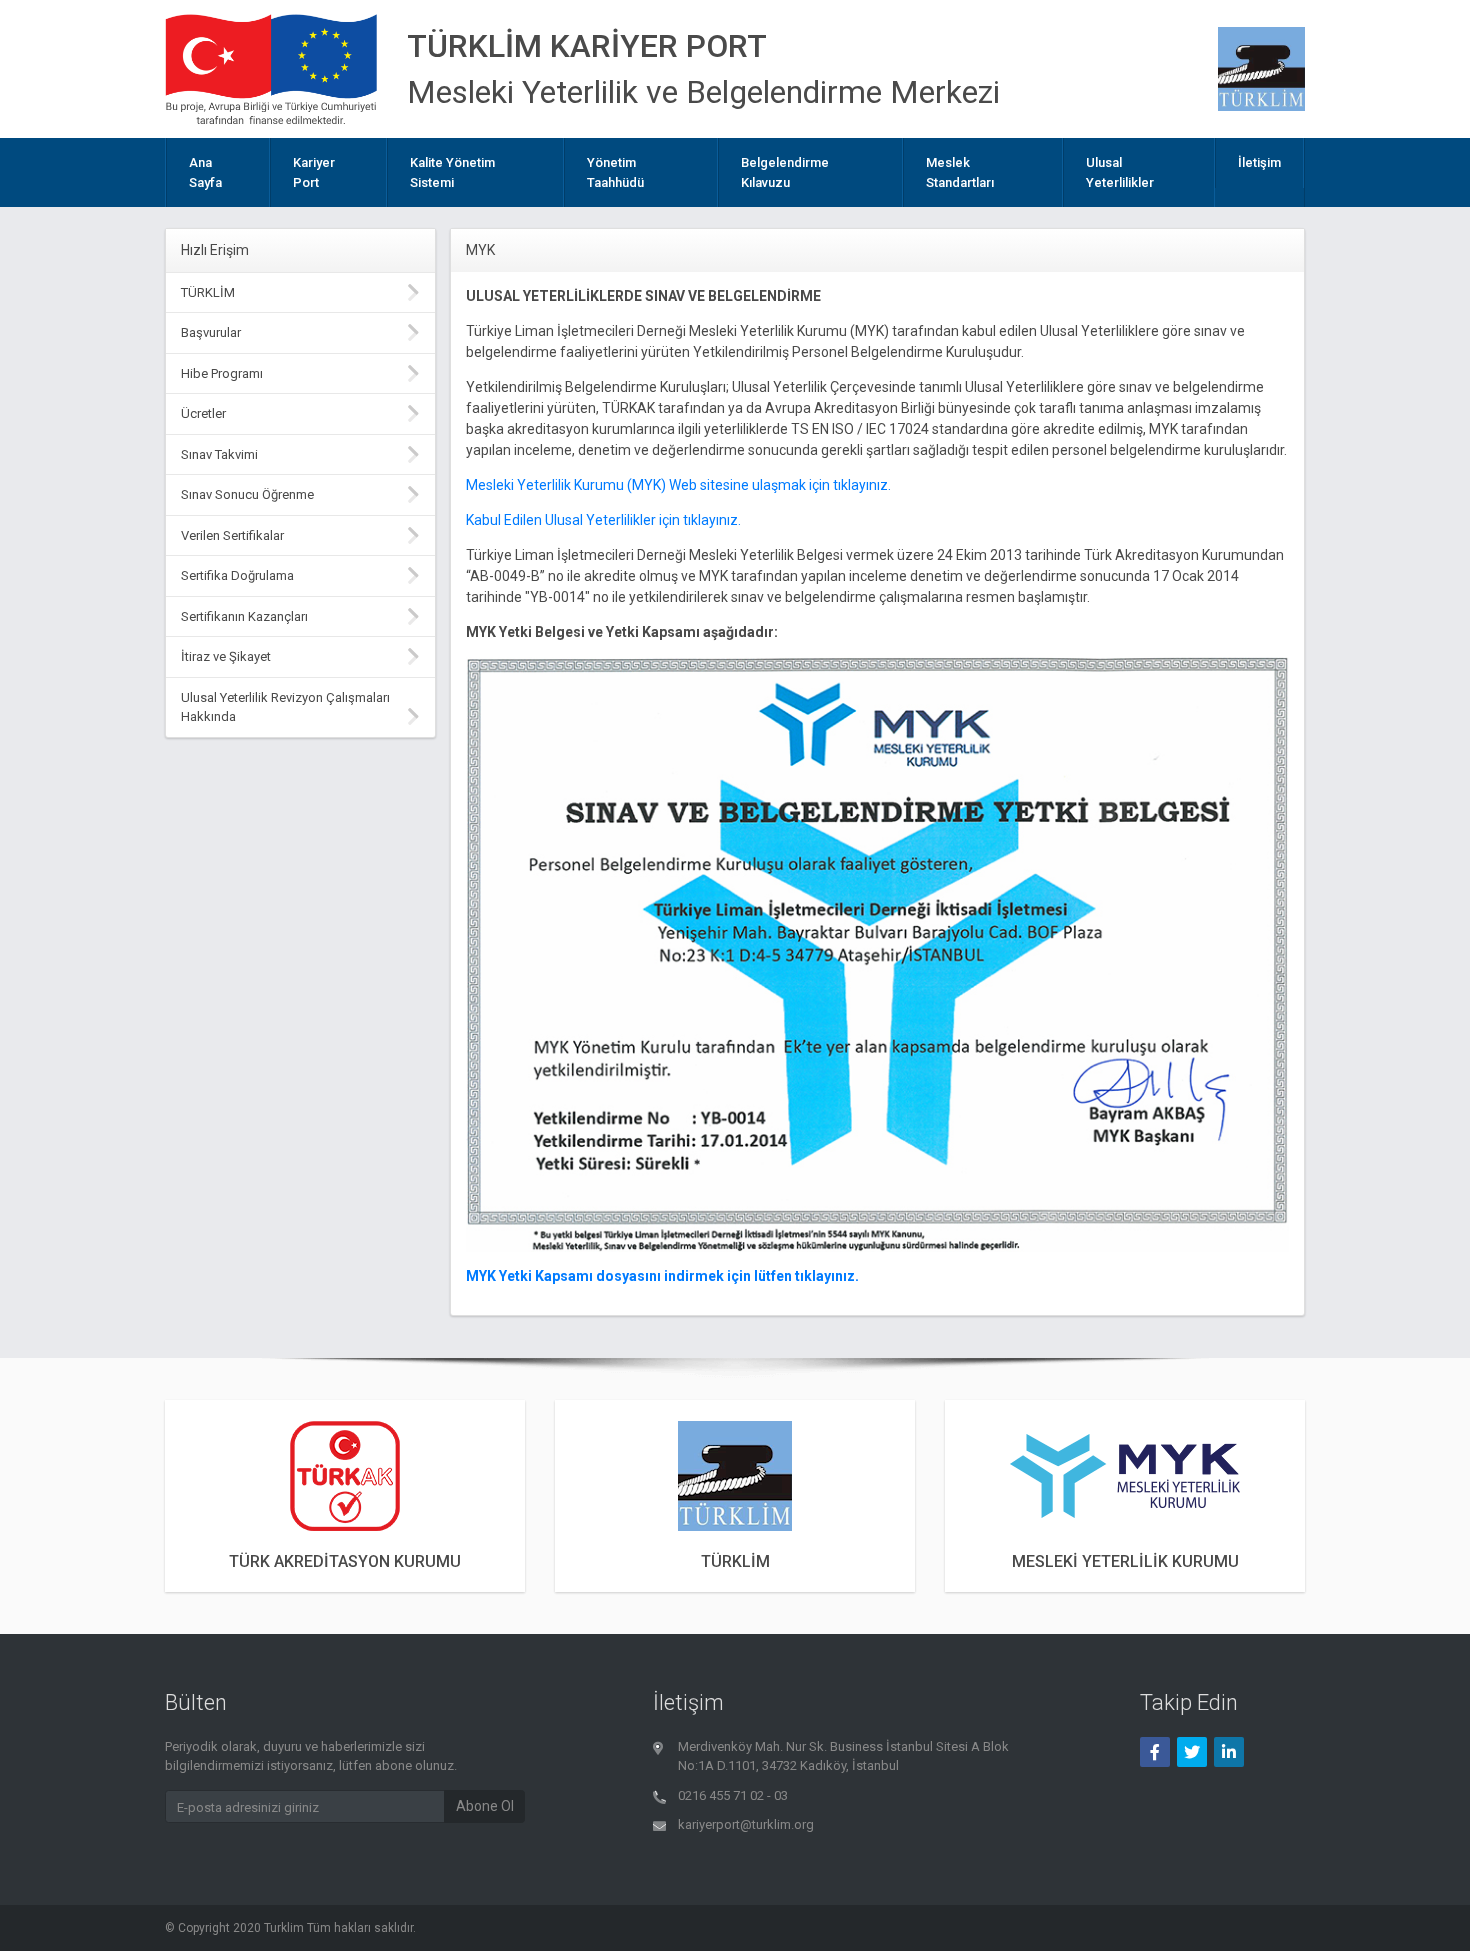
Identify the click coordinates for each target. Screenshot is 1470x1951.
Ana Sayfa (205, 172)
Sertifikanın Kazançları (244, 616)
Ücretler (203, 413)
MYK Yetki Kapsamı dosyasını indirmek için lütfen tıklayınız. (662, 1276)
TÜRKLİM (208, 292)
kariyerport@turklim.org (746, 1824)
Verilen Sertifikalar (232, 535)
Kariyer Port (314, 172)
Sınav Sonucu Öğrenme (247, 494)
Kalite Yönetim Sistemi (452, 172)
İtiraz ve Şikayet (226, 656)
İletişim (1259, 162)
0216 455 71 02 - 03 (733, 1795)
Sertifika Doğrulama (237, 575)
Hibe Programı (222, 373)
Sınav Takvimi (219, 454)
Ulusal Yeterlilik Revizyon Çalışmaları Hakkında (285, 707)
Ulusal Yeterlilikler (1120, 172)
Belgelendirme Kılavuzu (785, 172)
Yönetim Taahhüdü (615, 172)
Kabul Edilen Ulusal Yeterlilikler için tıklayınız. (603, 520)
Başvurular (211, 332)
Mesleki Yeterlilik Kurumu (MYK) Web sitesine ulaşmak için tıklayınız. (678, 485)
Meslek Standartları (960, 172)
